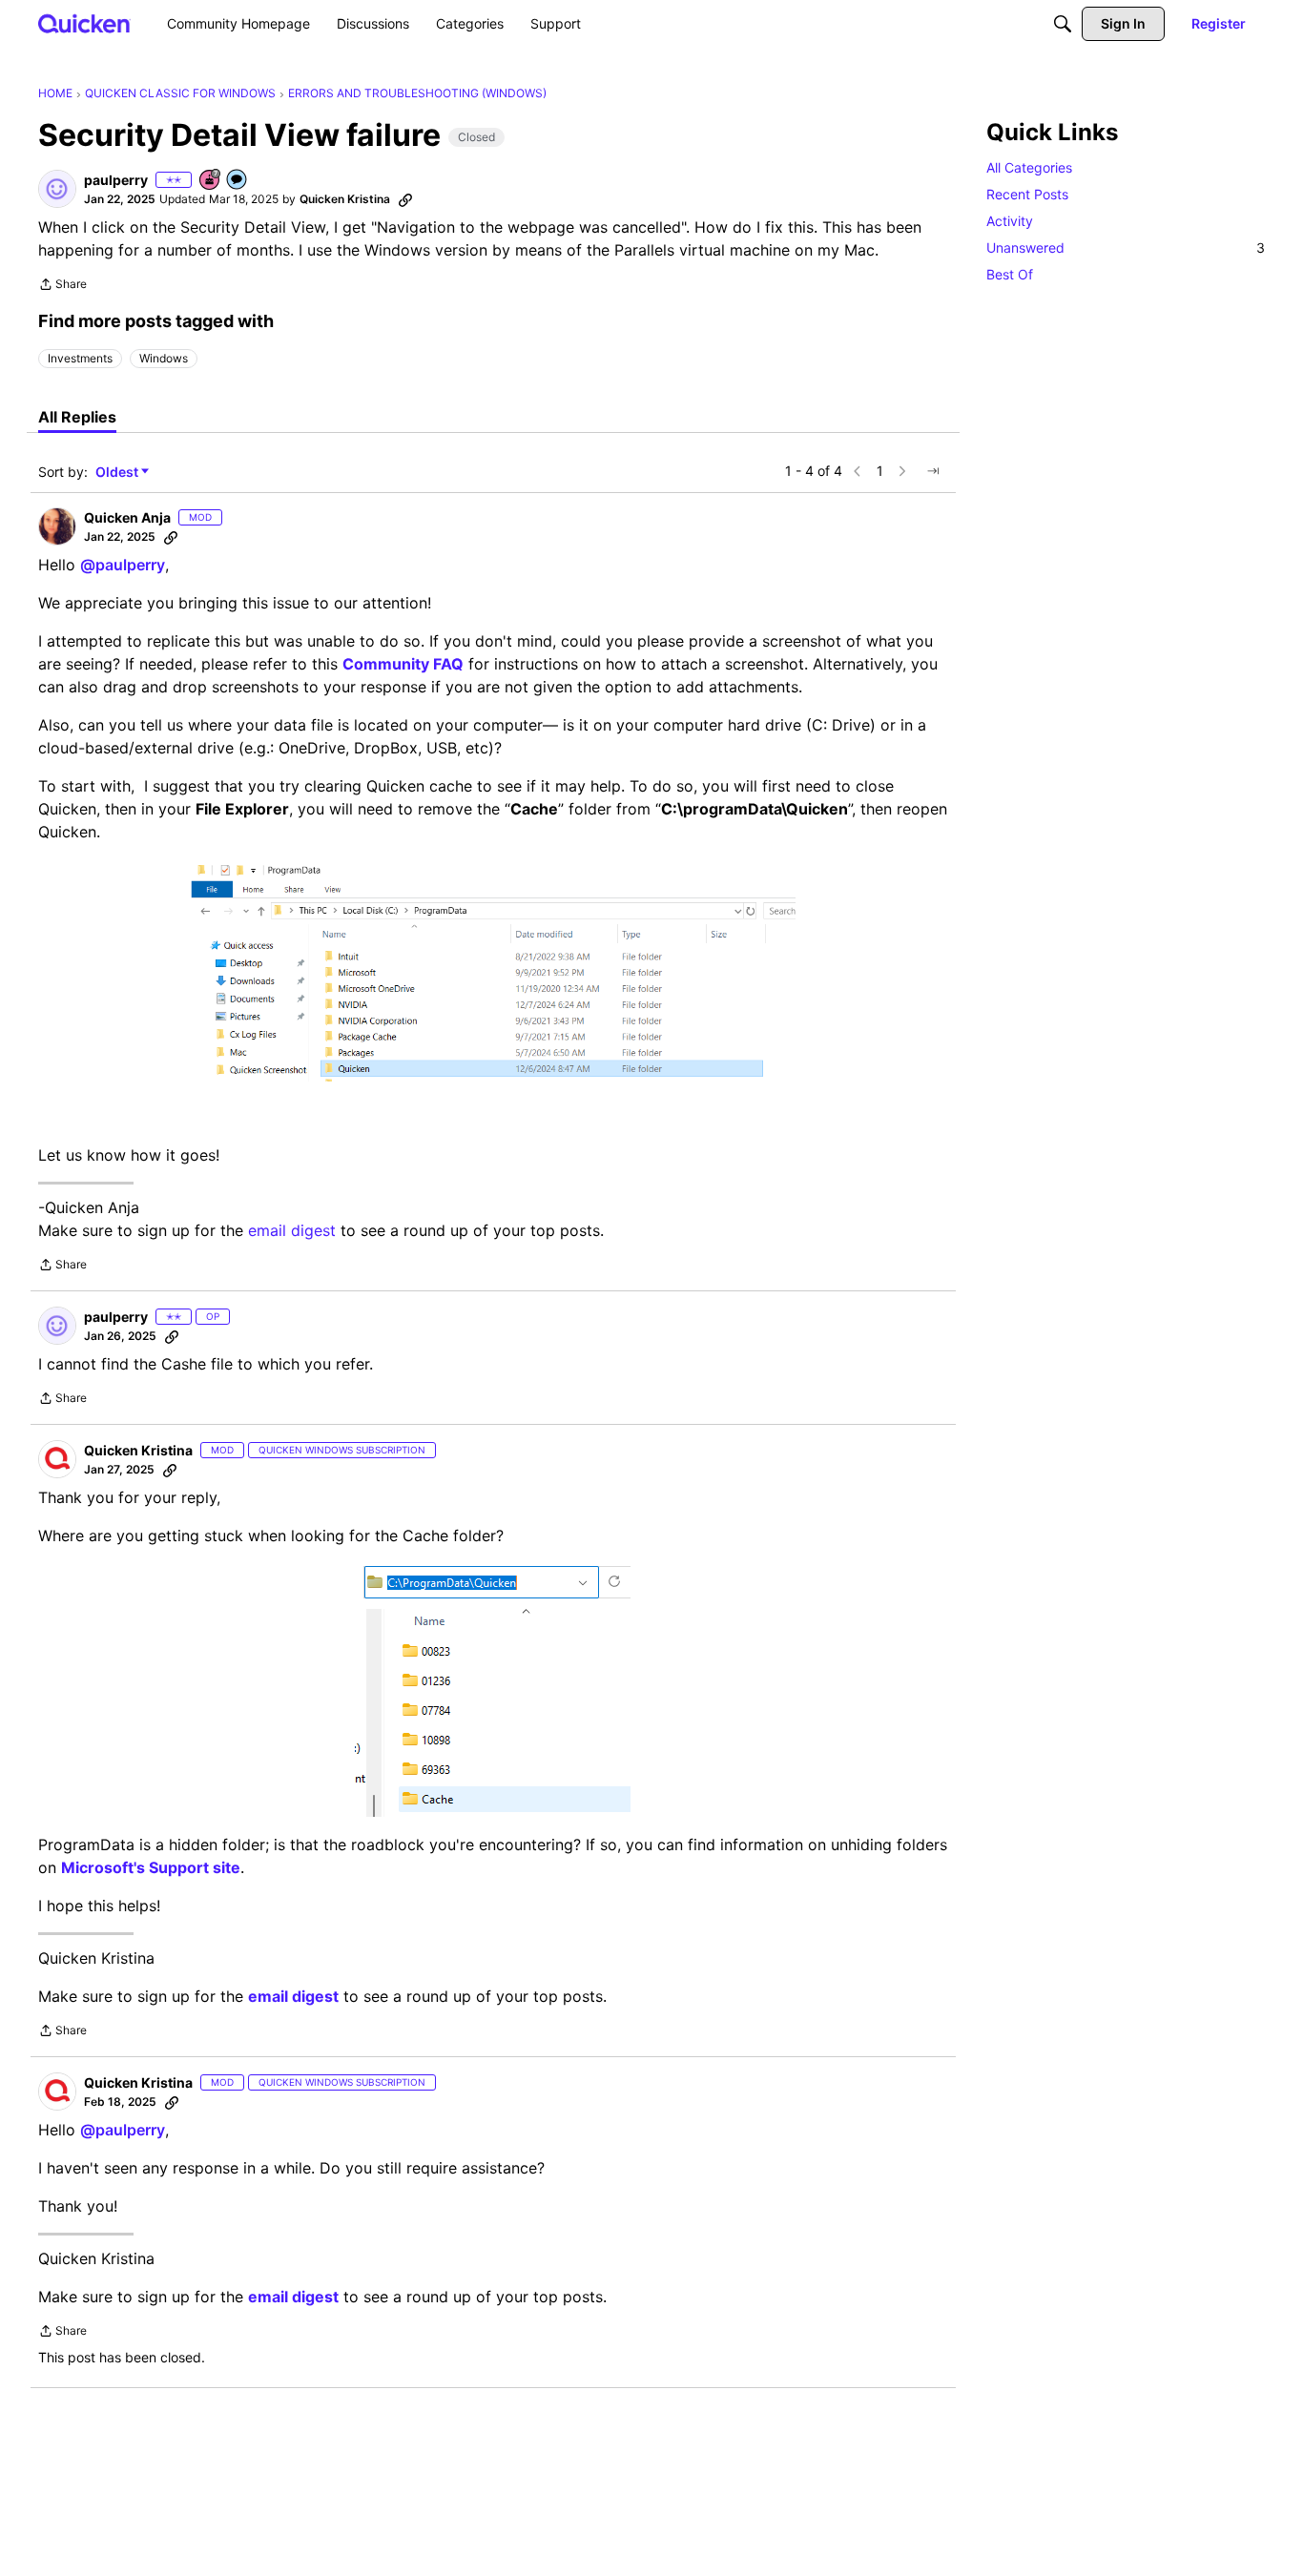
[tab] (77, 417)
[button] (57, 189)
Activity (1010, 221)
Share (62, 286)
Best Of (1010, 274)
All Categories (1029, 167)
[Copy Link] (405, 199)
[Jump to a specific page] (933, 471)
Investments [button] (80, 358)
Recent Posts (1027, 194)
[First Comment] (238, 181)
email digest (292, 1230)
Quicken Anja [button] (127, 517)
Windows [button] (164, 358)
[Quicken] (84, 23)
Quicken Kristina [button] (345, 199)
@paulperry (123, 565)
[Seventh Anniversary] (211, 181)
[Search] (1063, 24)
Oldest (118, 473)
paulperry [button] (116, 180)
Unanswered (1126, 247)
